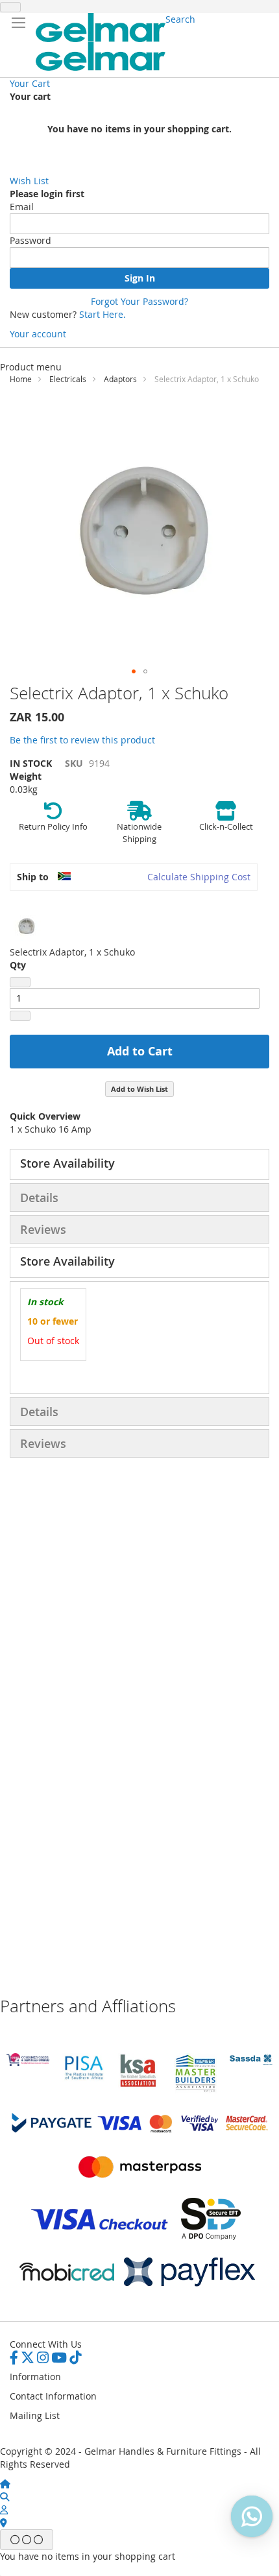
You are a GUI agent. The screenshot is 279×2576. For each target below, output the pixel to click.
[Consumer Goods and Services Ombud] (28, 2063)
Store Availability (67, 1163)
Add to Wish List (139, 1089)
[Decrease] (20, 982)
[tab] (139, 1164)
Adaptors (120, 379)
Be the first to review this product (82, 740)
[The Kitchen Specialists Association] (139, 2088)
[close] (10, 7)
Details (39, 1198)
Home (21, 379)
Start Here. (103, 314)
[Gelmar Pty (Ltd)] (101, 42)
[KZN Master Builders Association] (195, 2090)
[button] (134, 671)
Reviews (43, 1229)
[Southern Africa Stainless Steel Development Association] (251, 2061)
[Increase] (20, 1016)
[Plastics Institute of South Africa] (84, 2079)
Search (180, 19)
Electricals (68, 379)
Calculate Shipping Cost (199, 877)
